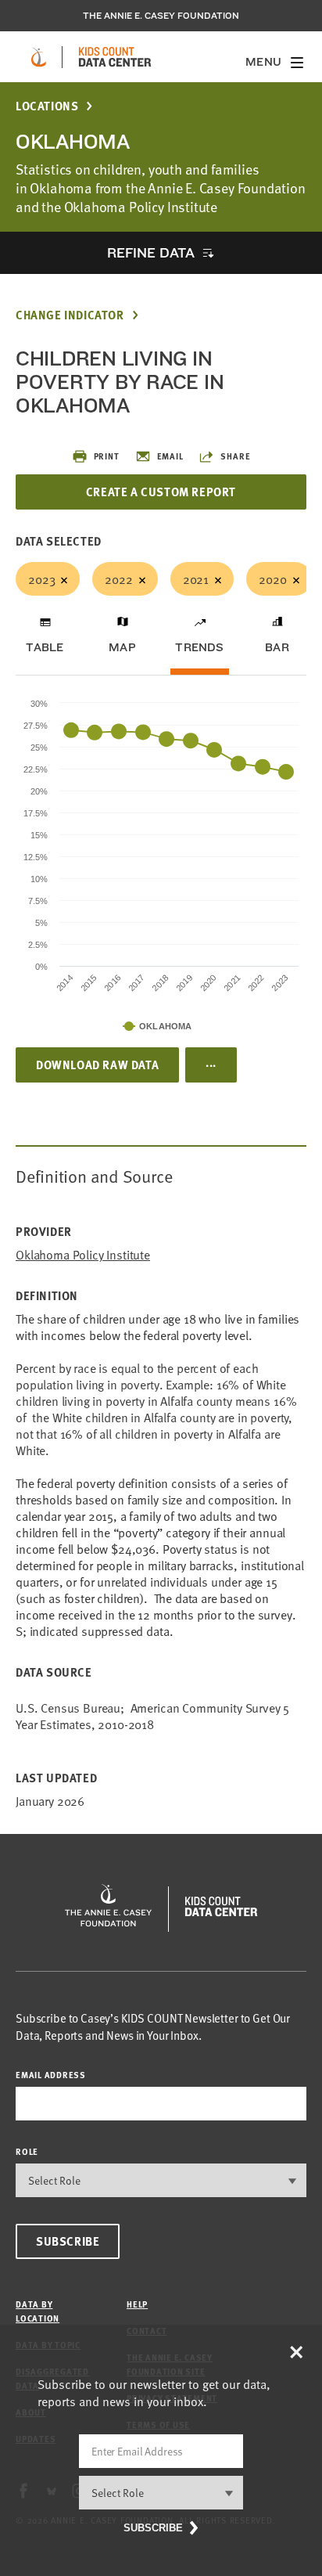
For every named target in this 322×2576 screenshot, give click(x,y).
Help (137, 2304)
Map (122, 647)
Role (27, 2151)
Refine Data (151, 252)
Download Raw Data (97, 1065)
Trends (199, 647)
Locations (47, 106)
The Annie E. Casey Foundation (161, 16)
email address (51, 2075)
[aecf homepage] (39, 57)
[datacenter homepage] (115, 57)
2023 (41, 578)
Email (170, 456)
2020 (272, 578)
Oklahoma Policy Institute (83, 1254)
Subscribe (68, 2241)
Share (235, 456)
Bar (277, 647)
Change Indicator (70, 315)
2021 (196, 578)
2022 (118, 578)
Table (45, 647)
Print (107, 456)
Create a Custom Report (161, 492)
